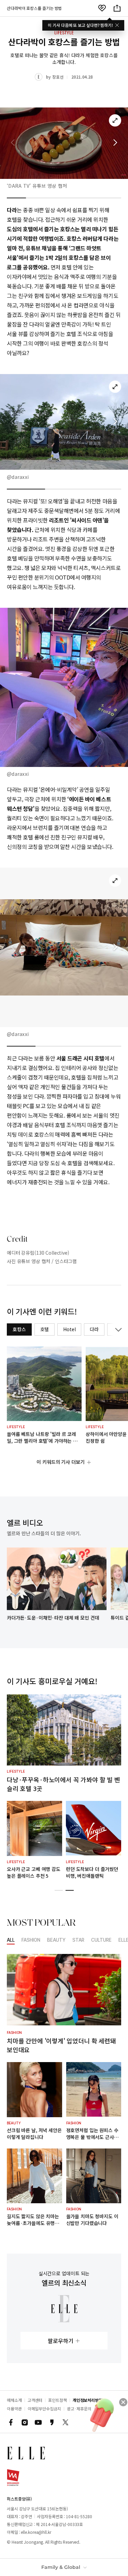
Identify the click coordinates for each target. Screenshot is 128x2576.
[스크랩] (102, 8)
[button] (115, 143)
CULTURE (101, 1940)
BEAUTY (56, 1940)
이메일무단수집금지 (44, 2408)
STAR (78, 1940)
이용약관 (14, 2408)
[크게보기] (115, 120)
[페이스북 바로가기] (11, 2422)
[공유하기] (117, 8)
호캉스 (19, 1329)
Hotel (69, 1329)
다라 (94, 1329)
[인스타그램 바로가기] (25, 2422)
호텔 (45, 1329)
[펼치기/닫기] (117, 1329)
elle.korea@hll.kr (36, 2532)
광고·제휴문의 (79, 2408)
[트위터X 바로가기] (66, 2422)
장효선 (58, 77)
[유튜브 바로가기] (38, 2422)
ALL (11, 1940)
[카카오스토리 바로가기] (52, 2422)
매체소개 (14, 2400)
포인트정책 (58, 2400)
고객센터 (35, 2400)
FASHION (31, 1940)
